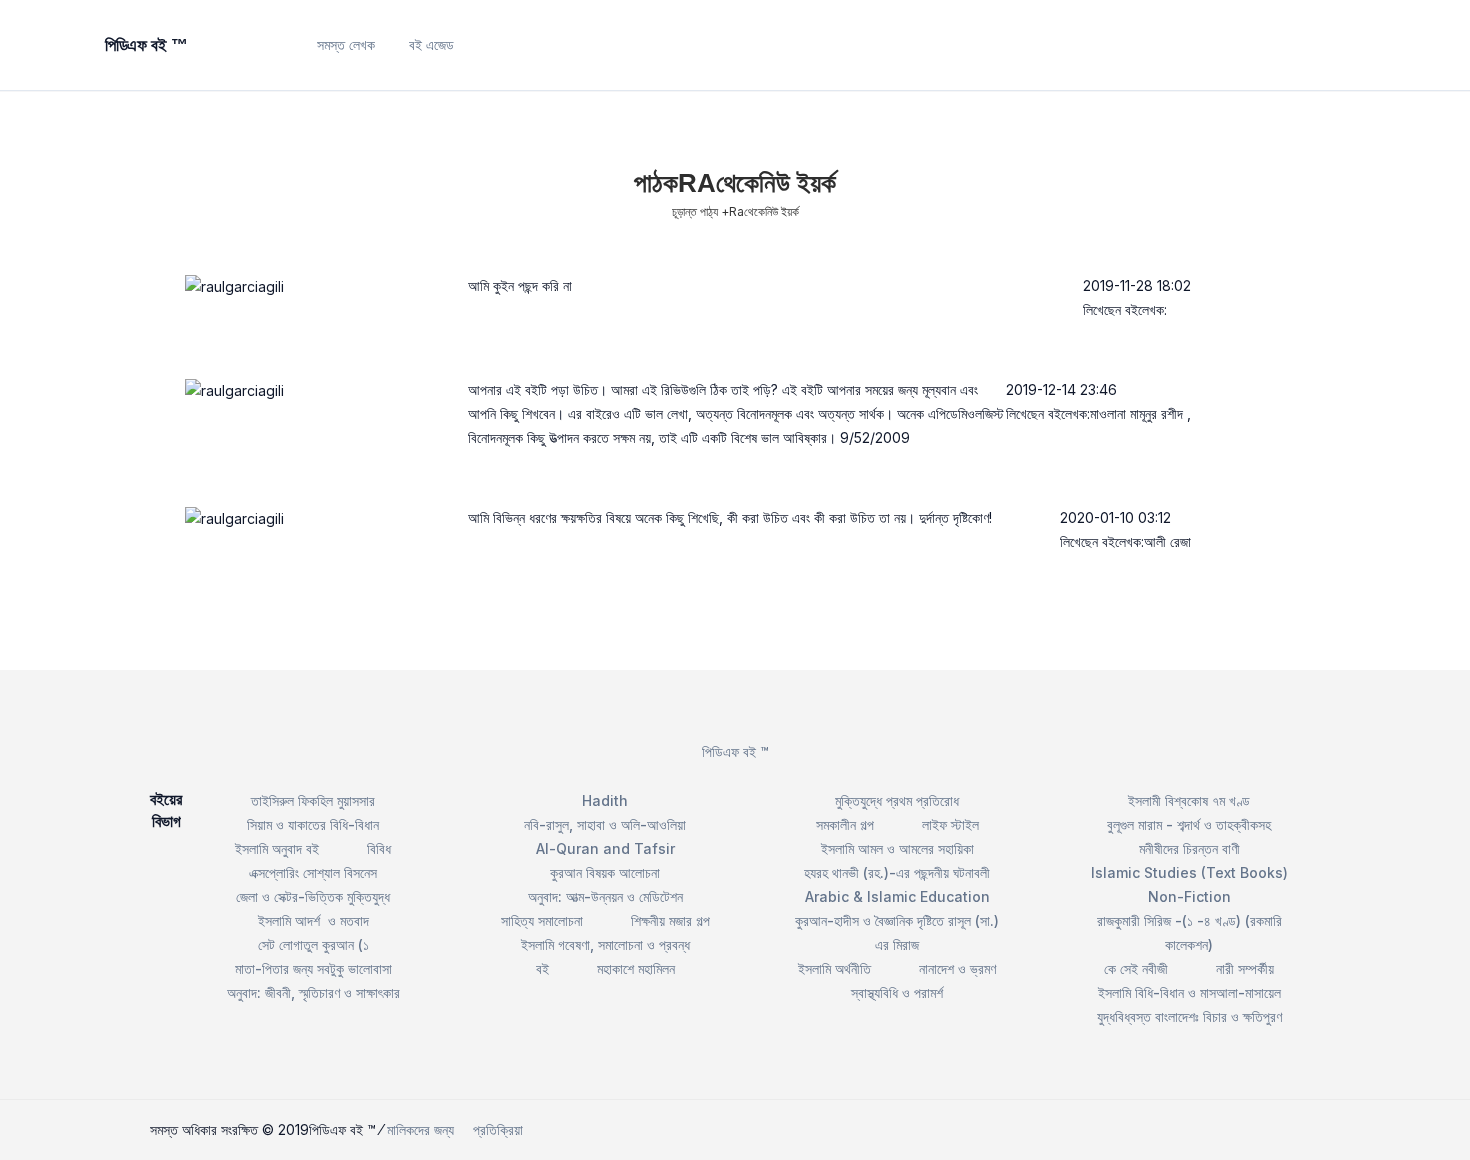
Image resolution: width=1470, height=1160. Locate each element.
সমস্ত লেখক (346, 44)
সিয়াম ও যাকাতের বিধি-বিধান (313, 824)
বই (542, 968)
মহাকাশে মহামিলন (636, 968)
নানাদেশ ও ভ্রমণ (957, 968)
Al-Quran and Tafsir (605, 848)
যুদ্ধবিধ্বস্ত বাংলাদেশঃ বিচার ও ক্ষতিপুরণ (1189, 1016)
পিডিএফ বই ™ (735, 751)
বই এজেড (431, 44)
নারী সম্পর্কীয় (1245, 968)
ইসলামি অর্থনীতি (834, 968)
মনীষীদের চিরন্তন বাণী (1189, 848)
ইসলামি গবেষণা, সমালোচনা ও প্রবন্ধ (605, 944)
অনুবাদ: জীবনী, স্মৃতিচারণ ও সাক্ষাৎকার (313, 992)
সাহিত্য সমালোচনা (542, 920)
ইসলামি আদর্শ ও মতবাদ (313, 920)
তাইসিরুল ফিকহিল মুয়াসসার (313, 800)
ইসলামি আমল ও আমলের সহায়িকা (897, 848)
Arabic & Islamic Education (897, 896)
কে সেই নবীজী (1136, 968)
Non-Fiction (1189, 896)
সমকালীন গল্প (845, 824)
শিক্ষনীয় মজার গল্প (670, 920)
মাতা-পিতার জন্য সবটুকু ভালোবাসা (313, 968)
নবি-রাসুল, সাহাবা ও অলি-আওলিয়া (605, 824)
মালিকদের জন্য (420, 1129)
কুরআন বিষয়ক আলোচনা (605, 872)
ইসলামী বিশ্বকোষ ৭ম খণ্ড (1189, 800)
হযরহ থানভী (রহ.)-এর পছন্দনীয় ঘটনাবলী (897, 872)
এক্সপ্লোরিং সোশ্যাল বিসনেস (313, 872)
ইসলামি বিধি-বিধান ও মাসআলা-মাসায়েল (1189, 992)
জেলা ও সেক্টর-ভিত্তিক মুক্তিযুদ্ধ (313, 896)
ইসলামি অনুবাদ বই (277, 848)
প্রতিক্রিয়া (498, 1129)
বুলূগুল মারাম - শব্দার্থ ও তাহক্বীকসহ (1189, 824)
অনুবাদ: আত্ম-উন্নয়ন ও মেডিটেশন (605, 896)
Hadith (605, 800)
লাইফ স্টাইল (950, 824)
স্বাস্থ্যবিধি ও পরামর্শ (897, 992)
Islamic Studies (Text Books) (1189, 872)
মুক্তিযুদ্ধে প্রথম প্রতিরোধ (897, 800)
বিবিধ (379, 848)
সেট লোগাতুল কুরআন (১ (313, 944)
